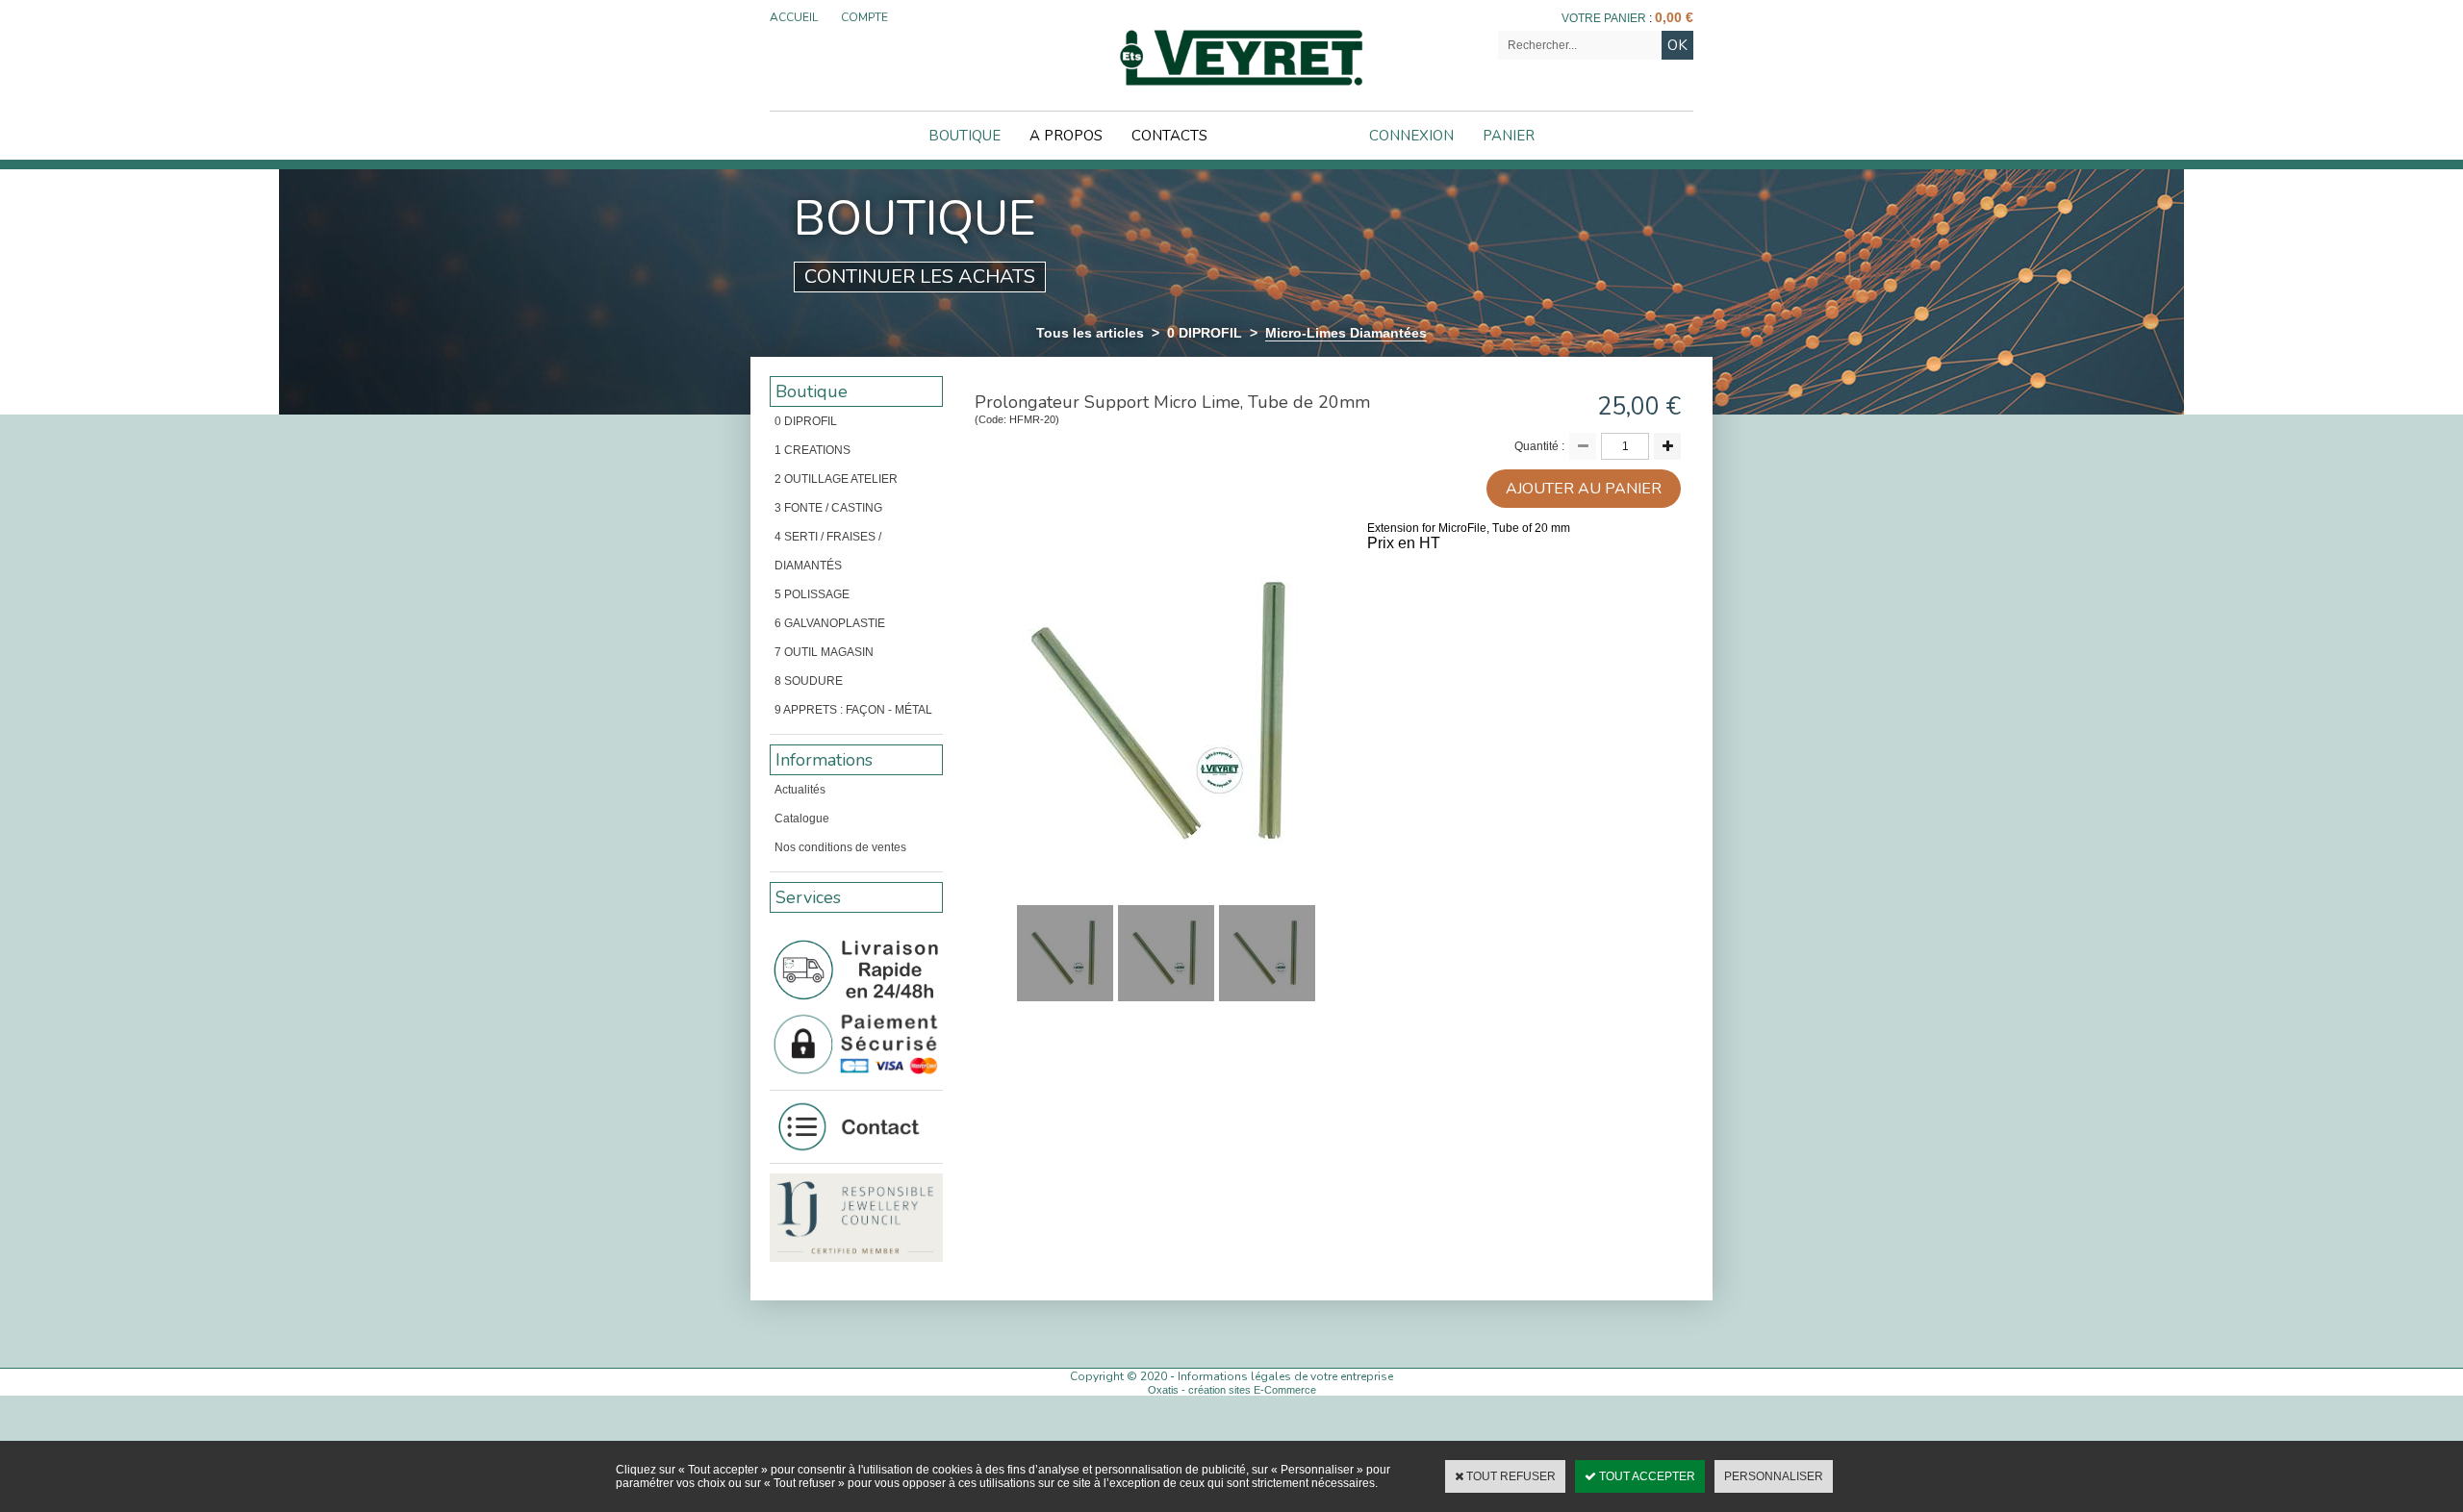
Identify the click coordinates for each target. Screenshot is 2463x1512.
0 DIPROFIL (1205, 333)
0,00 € (1674, 17)
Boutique (965, 136)
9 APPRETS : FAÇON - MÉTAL (853, 710)
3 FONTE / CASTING (828, 508)
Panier (1509, 136)
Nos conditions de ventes (840, 847)
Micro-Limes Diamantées (1346, 333)
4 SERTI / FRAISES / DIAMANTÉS (828, 551)
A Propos (1066, 136)
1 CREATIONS (813, 450)
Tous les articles (1090, 333)
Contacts (1169, 136)
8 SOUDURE (809, 681)
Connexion (1411, 136)
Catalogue (802, 819)
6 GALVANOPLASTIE (830, 623)
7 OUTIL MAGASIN (824, 652)
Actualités (800, 790)
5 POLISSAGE (812, 594)
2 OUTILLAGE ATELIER (836, 479)
